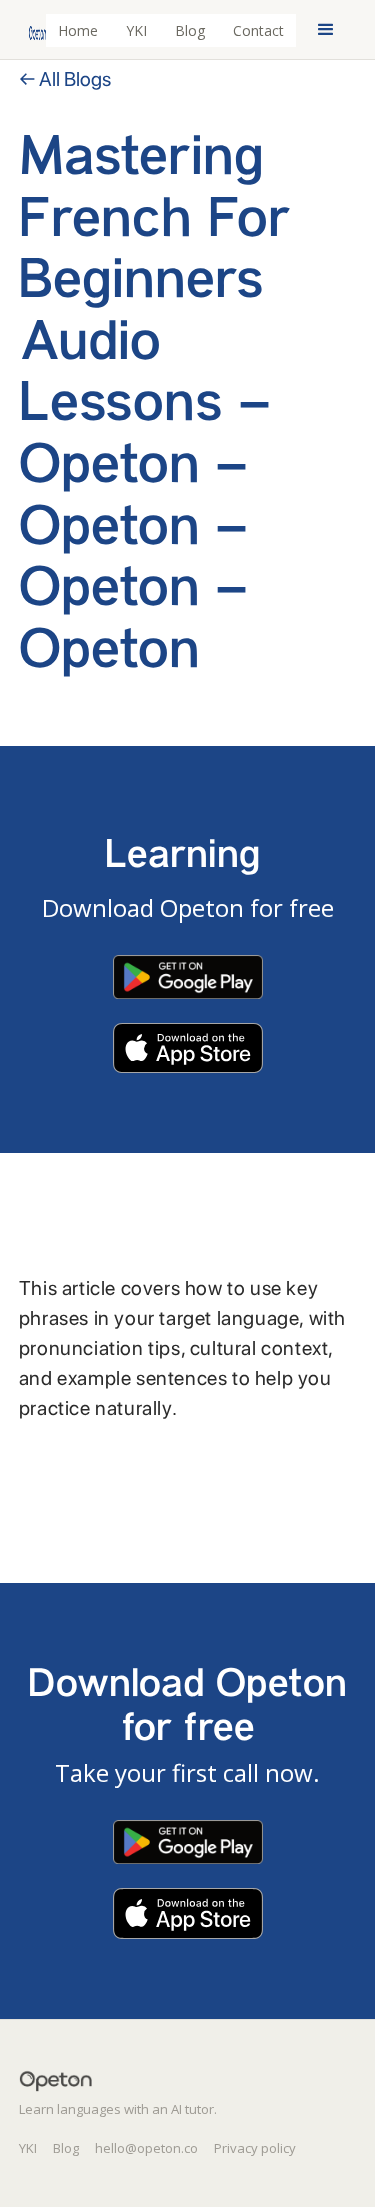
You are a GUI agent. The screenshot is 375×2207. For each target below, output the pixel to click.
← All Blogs (65, 79)
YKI (136, 30)
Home (78, 30)
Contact (258, 30)
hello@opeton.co (146, 2148)
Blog (190, 30)
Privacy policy (255, 2148)
